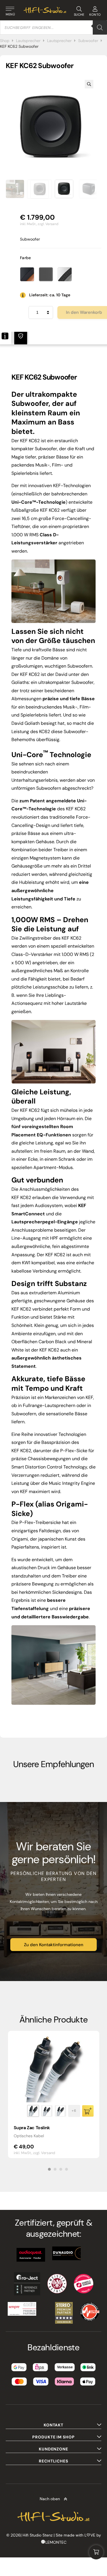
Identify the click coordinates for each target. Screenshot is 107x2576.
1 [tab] (49, 2169)
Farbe (26, 258)
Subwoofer (88, 41)
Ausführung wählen (88, 2111)
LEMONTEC (56, 2542)
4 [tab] (66, 2169)
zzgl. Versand (48, 224)
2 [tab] (55, 2169)
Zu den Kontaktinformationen (54, 1945)
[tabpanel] (54, 2094)
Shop (5, 41)
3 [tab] (61, 2169)
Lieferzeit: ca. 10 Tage (50, 295)
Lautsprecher (28, 41)
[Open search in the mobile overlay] (53, 27)
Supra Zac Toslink (32, 2128)
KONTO (95, 15)
